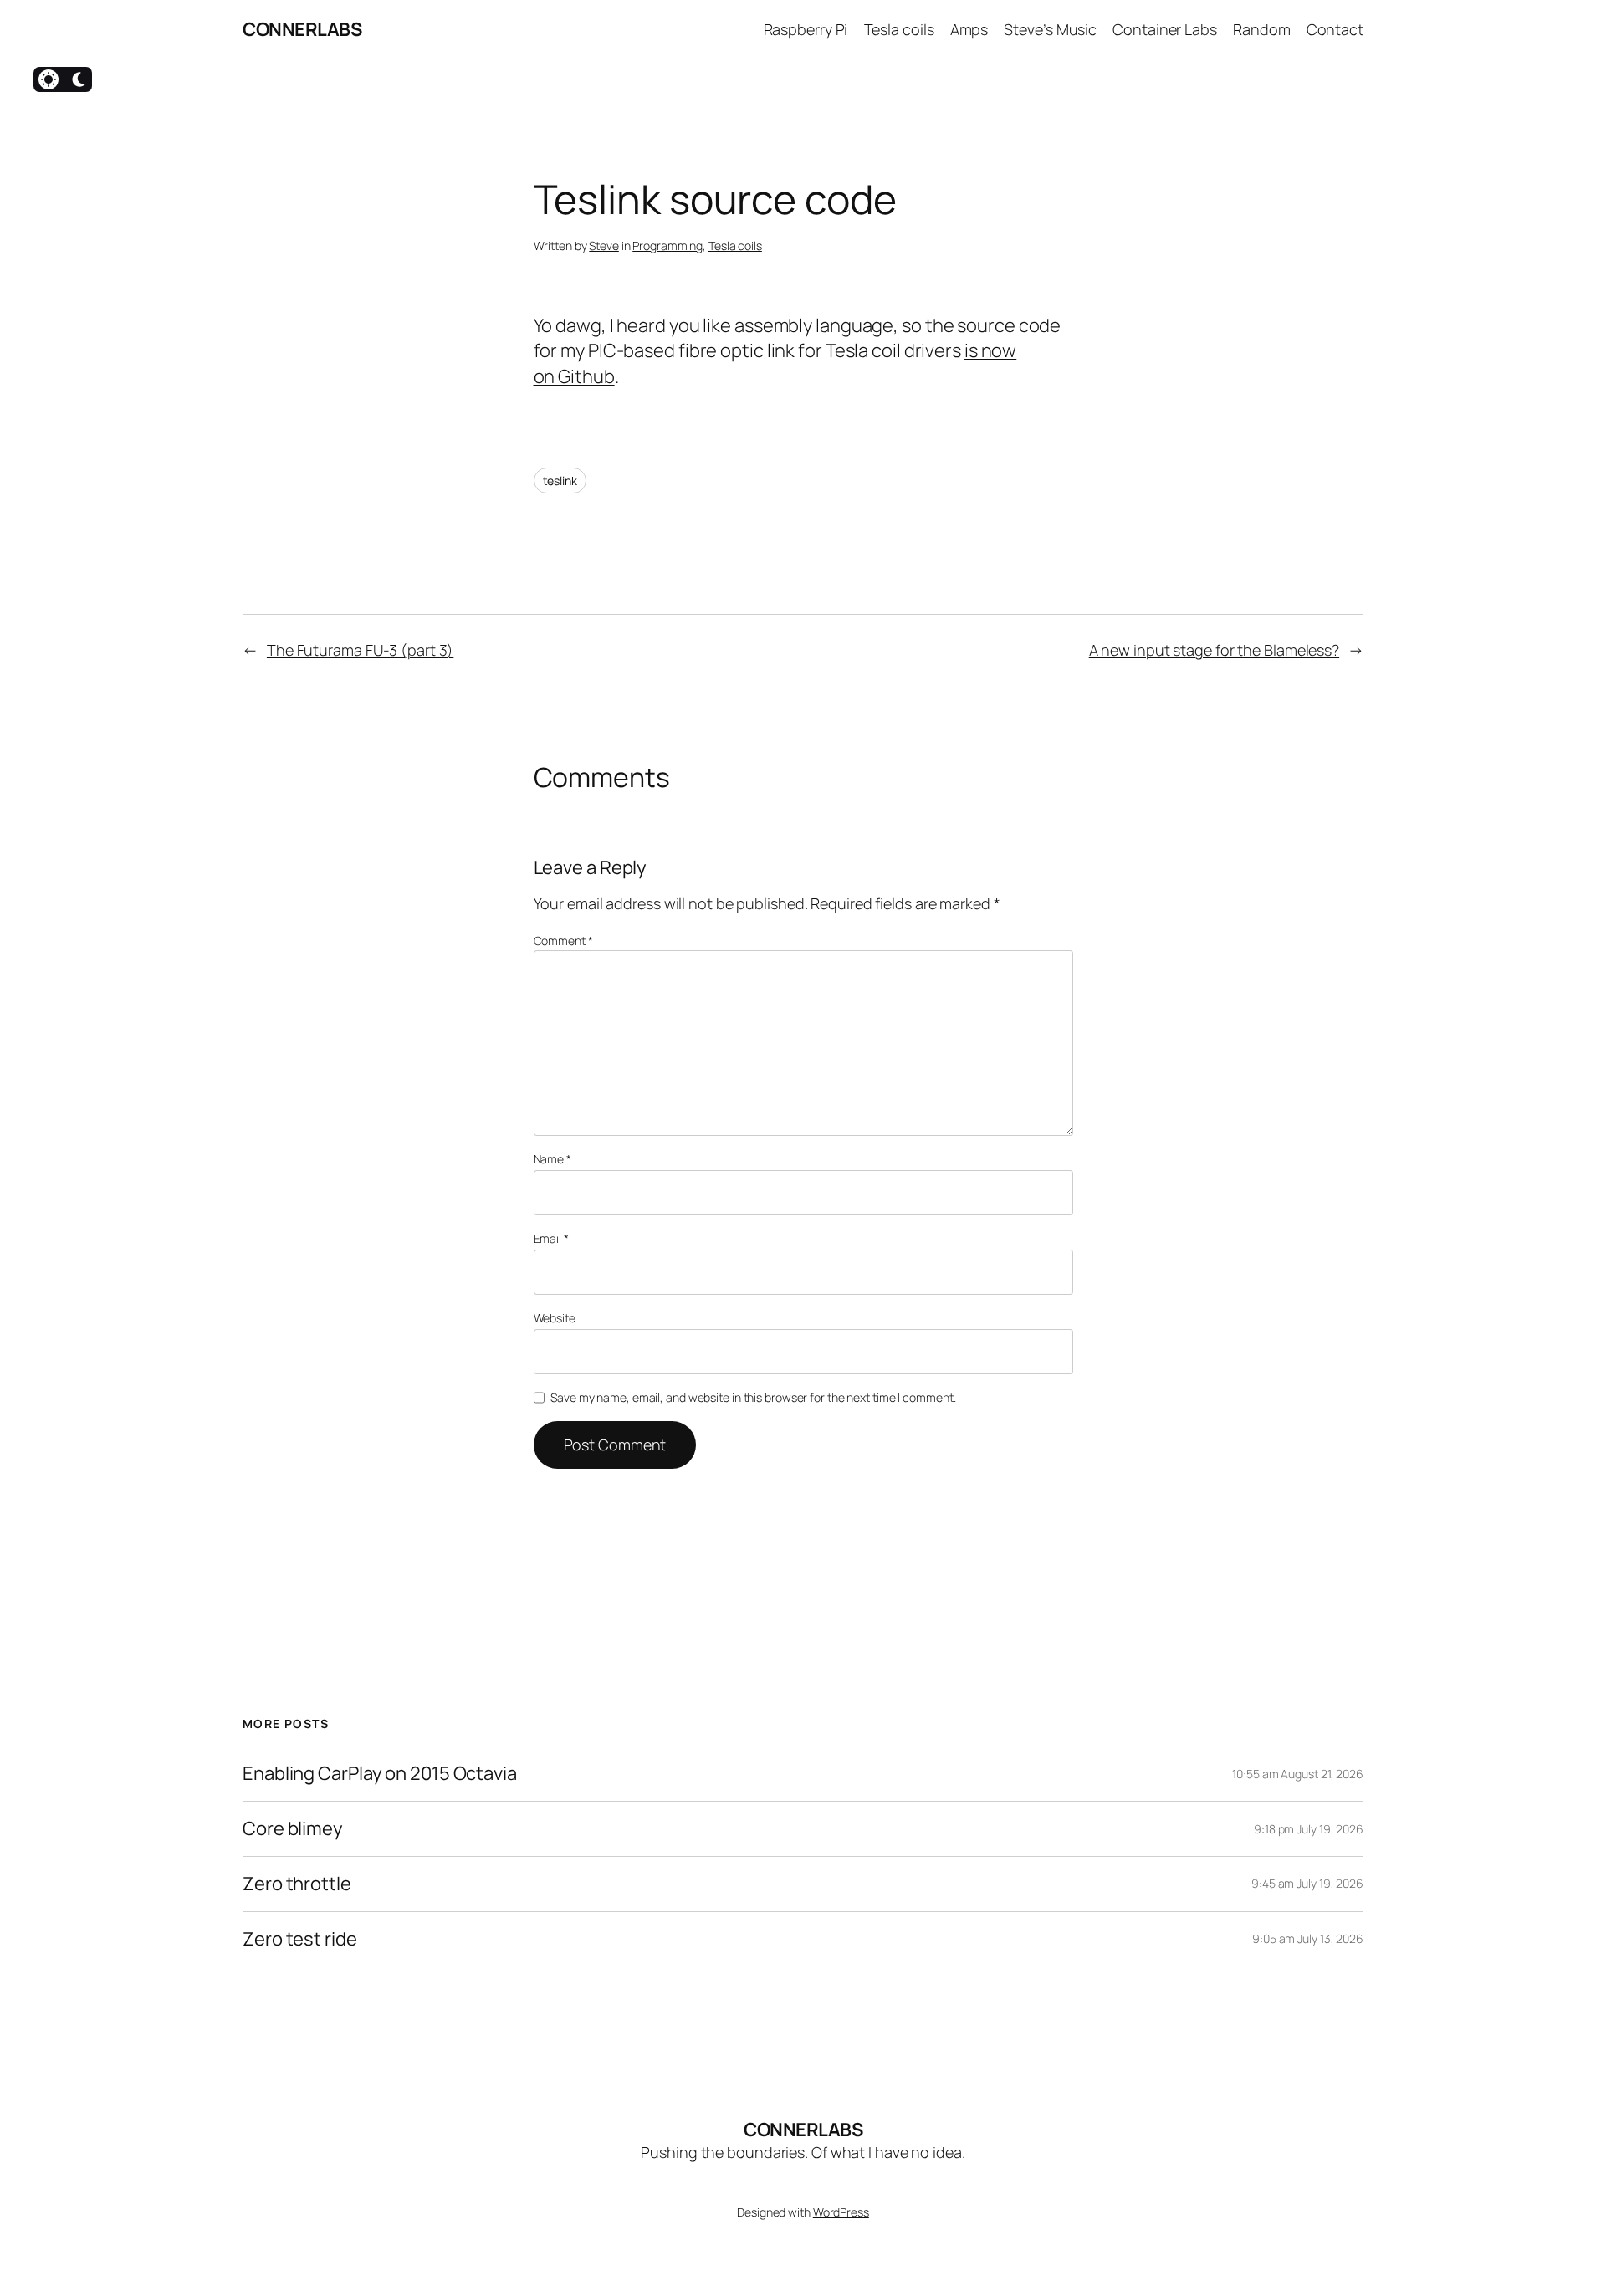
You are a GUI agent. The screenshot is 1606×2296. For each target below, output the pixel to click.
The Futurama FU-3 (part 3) (360, 650)
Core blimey (293, 1829)
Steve (604, 245)
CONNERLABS (302, 29)
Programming (667, 245)
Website (555, 1318)
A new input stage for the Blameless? (1214, 650)
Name (552, 1159)
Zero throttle (297, 1884)
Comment (563, 941)
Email (551, 1238)
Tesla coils (735, 245)
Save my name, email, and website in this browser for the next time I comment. (753, 1397)
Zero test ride (300, 1939)
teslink (560, 481)
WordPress (841, 2212)
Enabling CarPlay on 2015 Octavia (380, 1774)
